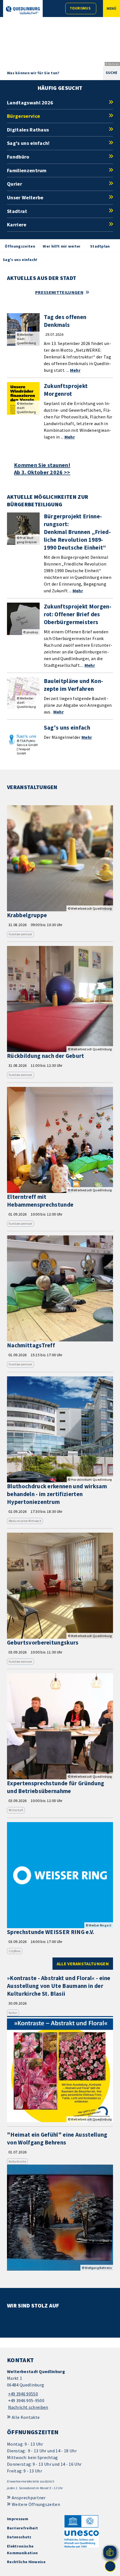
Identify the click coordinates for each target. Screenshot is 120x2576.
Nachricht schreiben (28, 2407)
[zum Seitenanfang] (110, 2566)
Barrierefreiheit (22, 2528)
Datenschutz (19, 2537)
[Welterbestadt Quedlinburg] (60, 2389)
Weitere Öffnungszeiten (36, 2504)
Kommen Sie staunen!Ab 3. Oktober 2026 (42, 469)
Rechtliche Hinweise (26, 2562)
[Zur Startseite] (23, 10)
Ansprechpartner (29, 2498)
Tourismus (80, 8)
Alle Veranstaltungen (83, 1964)
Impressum (18, 2519)
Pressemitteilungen (59, 292)
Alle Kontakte (26, 2417)
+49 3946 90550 (22, 2394)
